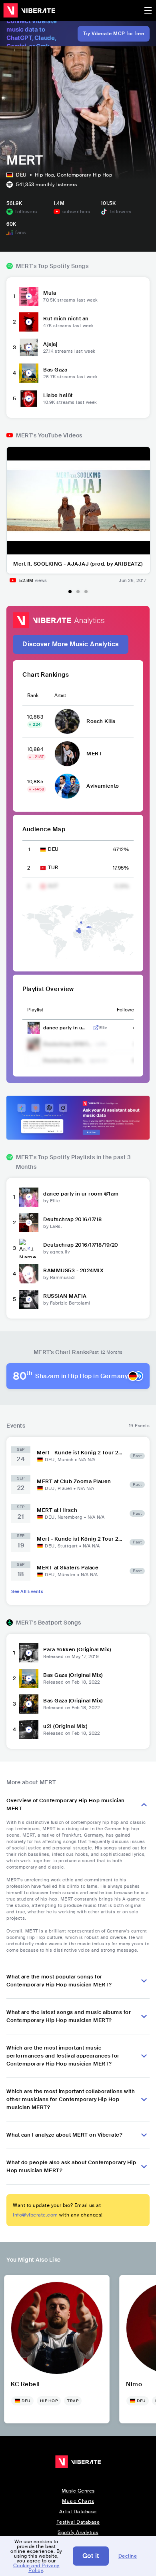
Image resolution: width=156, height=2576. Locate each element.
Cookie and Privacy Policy (36, 2568)
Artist (60, 695)
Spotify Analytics (78, 2532)
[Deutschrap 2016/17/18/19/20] (29, 1248)
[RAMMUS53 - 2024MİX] (29, 1274)
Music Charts (78, 2501)
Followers (127, 1010)
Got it (91, 2556)
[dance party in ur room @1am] (29, 1197)
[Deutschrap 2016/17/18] (29, 1223)
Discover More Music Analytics (71, 644)
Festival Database (78, 2522)
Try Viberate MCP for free (114, 34)
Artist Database (78, 2512)
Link (96, 1028)
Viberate (29, 10)
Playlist (35, 1010)
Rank (33, 695)
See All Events (27, 1591)
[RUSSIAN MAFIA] (29, 1299)
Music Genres (78, 2491)
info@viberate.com (35, 2215)
